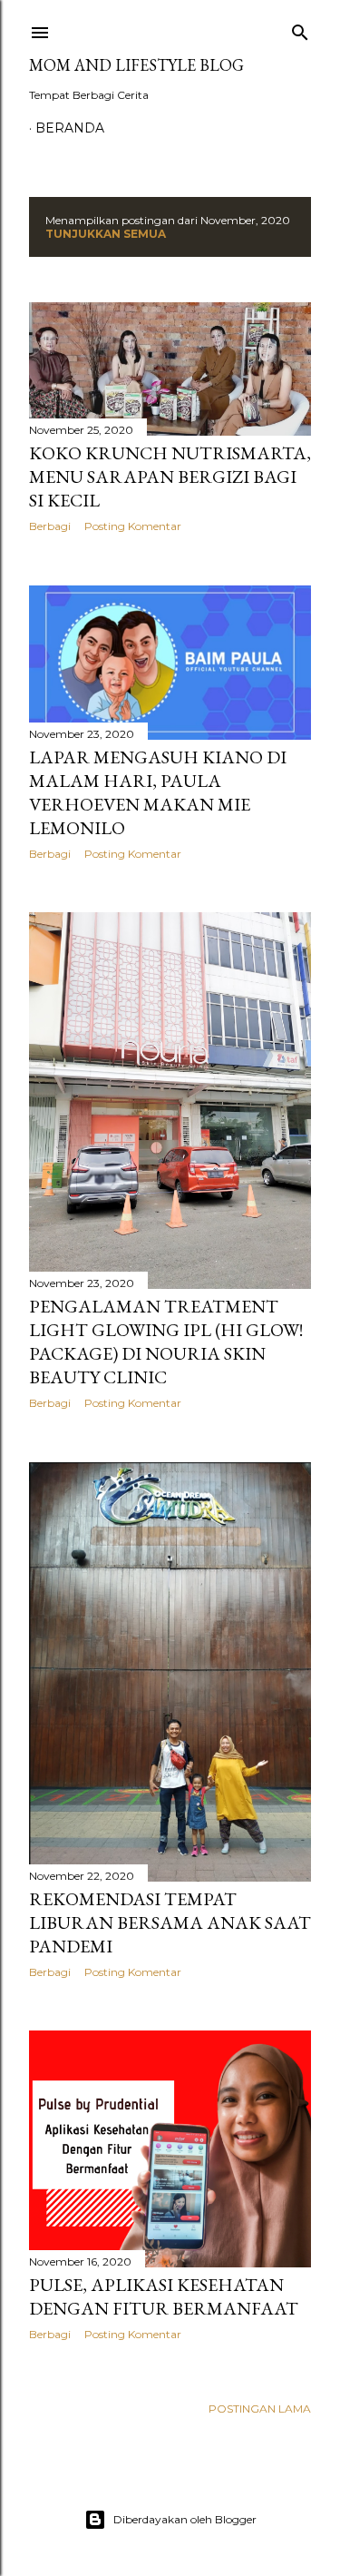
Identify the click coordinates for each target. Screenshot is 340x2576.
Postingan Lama (260, 2409)
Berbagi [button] (50, 526)
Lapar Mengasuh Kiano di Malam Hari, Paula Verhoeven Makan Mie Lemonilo (158, 792)
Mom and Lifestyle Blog (136, 65)
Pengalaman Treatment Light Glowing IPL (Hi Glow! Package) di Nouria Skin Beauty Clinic (166, 1342)
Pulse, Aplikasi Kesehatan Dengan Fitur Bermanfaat (164, 2296)
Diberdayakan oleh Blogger (185, 2519)
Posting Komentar (133, 526)
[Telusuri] (300, 29)
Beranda (70, 128)
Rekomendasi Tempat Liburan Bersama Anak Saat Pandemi (170, 1922)
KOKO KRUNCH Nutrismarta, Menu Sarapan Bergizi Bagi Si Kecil (170, 477)
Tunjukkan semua (106, 234)
